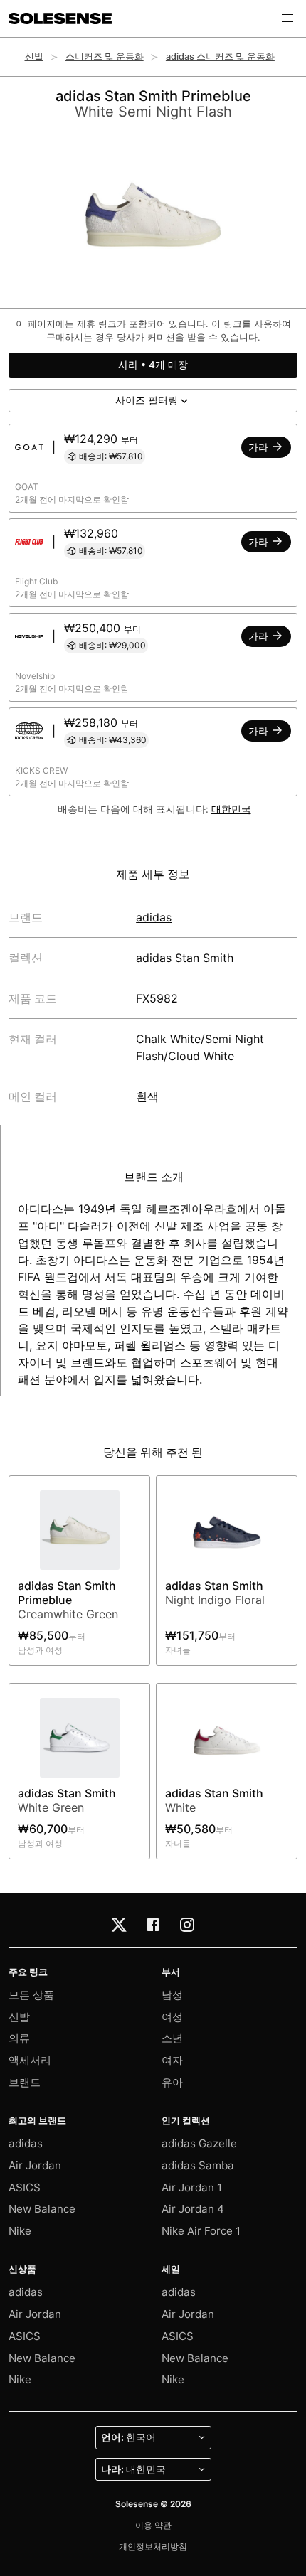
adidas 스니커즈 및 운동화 (220, 57)
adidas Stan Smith (185, 958)
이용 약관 (153, 2525)
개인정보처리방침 (153, 2546)
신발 (34, 57)
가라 (260, 447)
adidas (154, 917)
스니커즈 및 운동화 (105, 57)
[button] (287, 18)
